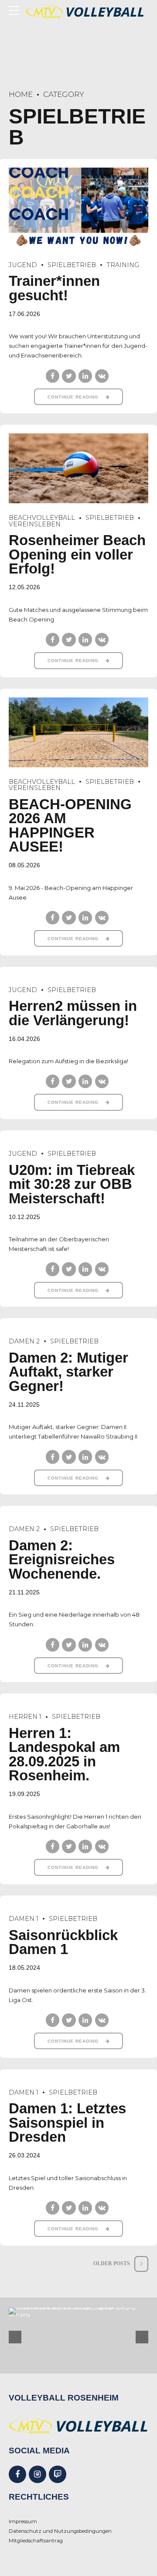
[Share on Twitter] (69, 376)
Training (123, 265)
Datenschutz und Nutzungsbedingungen (60, 2531)
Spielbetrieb (72, 265)
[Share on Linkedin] (85, 376)
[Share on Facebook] (53, 376)
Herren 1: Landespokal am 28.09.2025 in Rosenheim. (64, 1755)
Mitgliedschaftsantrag (36, 2541)
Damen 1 (24, 1919)
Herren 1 (25, 1717)
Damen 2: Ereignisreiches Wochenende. (62, 1560)
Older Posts (112, 2264)
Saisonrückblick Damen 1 (63, 1942)
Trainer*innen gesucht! (54, 288)
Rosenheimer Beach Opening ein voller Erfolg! (77, 555)
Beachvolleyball (42, 518)
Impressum (23, 2521)
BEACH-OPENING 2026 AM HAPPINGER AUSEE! (70, 826)
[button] (15, 2337)
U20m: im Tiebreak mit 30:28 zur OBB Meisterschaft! (72, 1184)
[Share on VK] (102, 376)
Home (21, 94)
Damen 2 (24, 1341)
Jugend (23, 265)
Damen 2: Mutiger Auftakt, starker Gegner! (68, 1372)
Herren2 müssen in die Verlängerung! (73, 1013)
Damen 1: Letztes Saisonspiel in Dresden (67, 2123)
